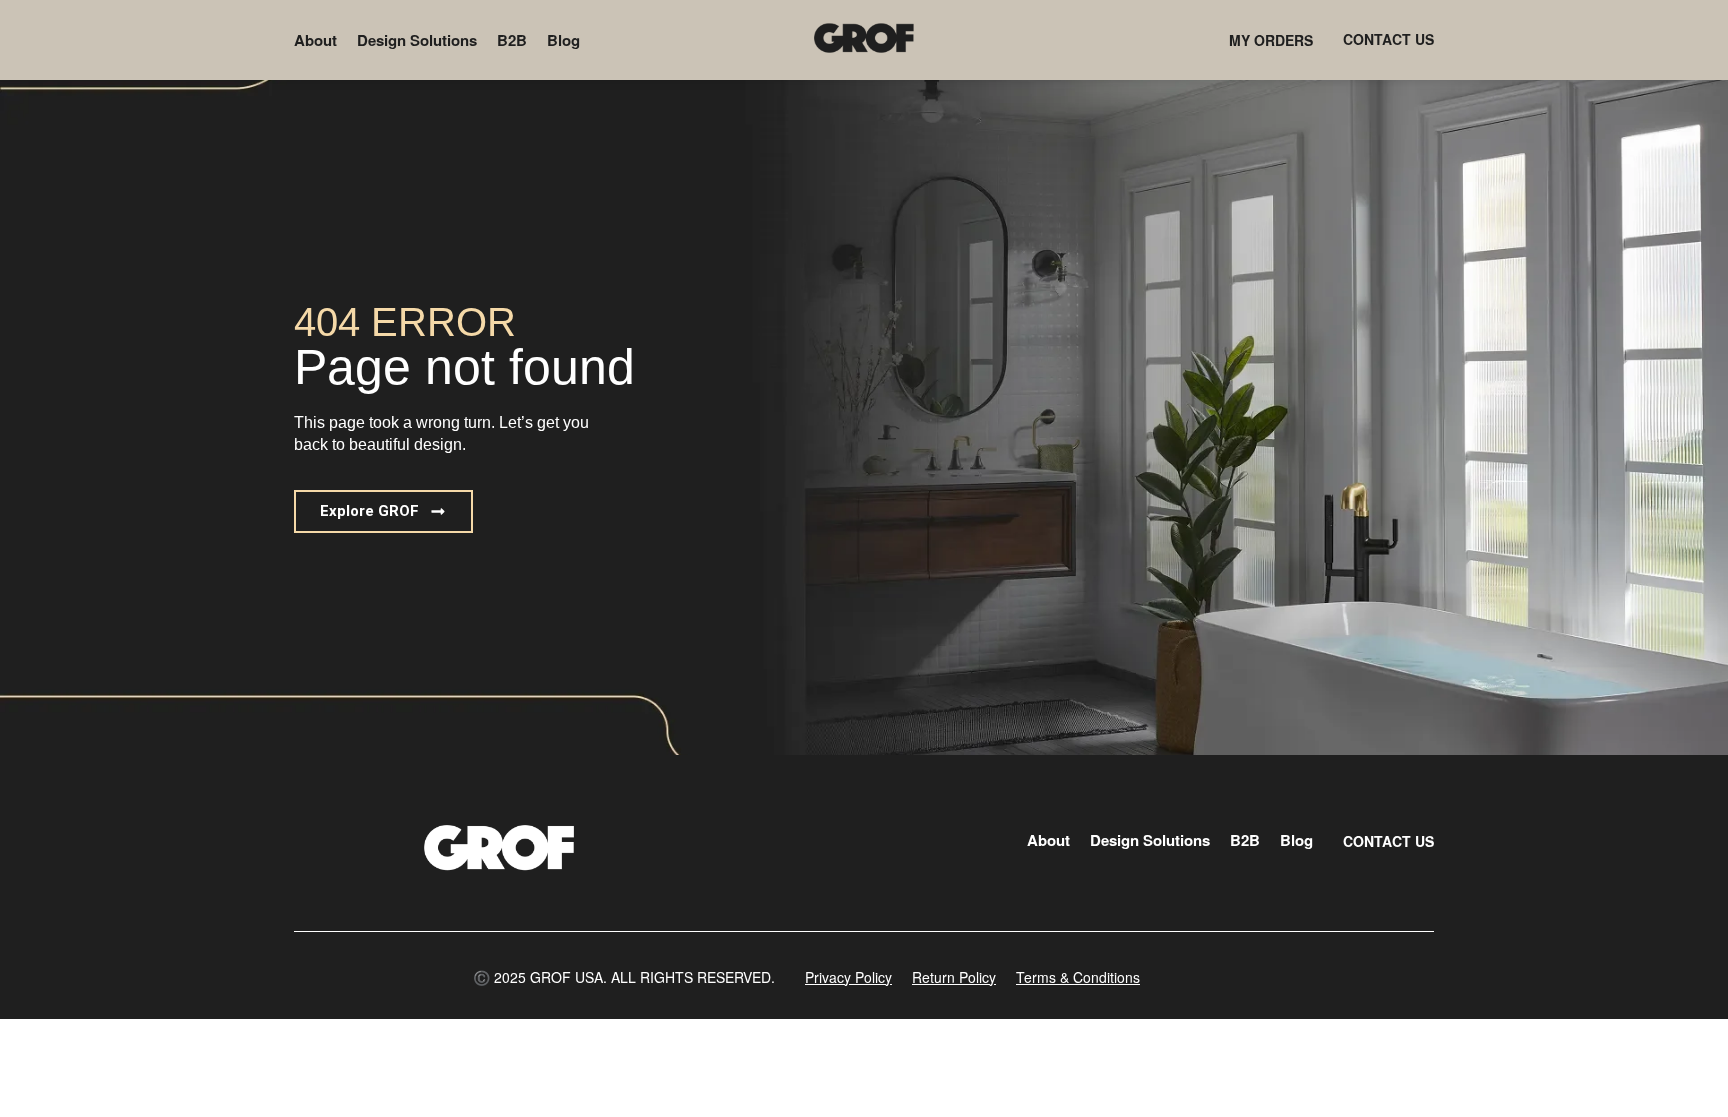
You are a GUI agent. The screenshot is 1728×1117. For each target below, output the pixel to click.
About (315, 40)
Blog (563, 40)
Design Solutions (417, 40)
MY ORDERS (1271, 40)
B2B (512, 40)
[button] (383, 511)
